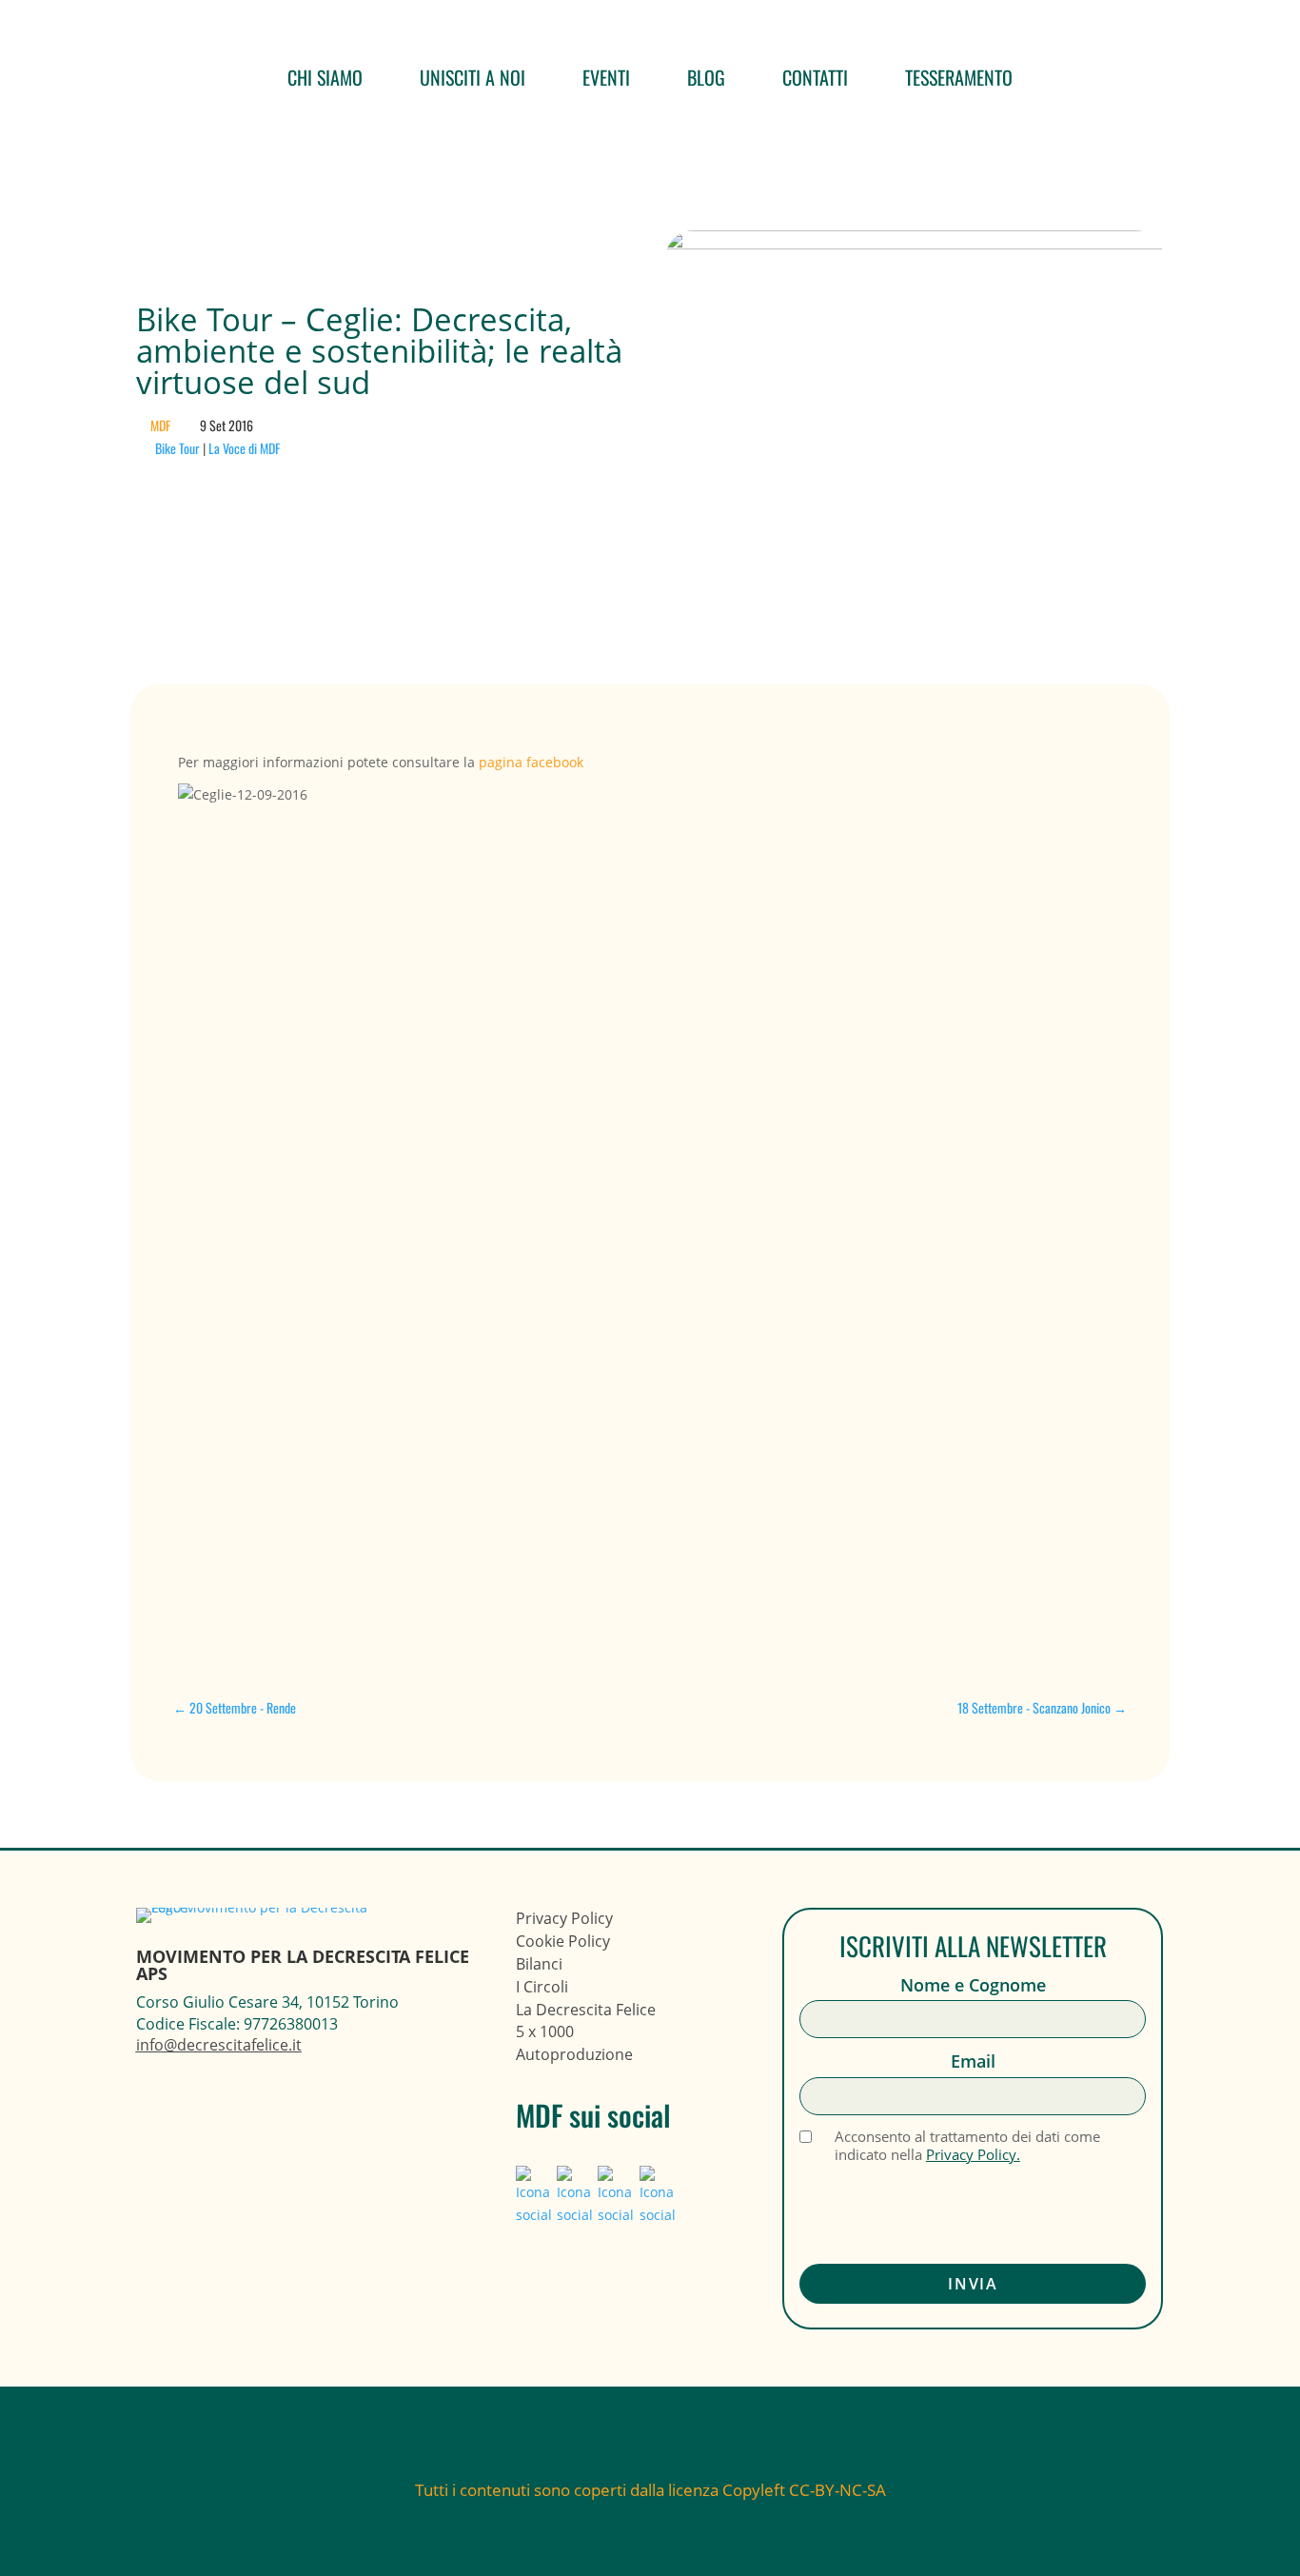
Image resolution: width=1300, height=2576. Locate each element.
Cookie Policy (563, 1941)
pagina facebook (531, 762)
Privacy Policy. (973, 2154)
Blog (706, 77)
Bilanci (539, 1964)
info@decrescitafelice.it (219, 2045)
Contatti (815, 77)
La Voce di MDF (244, 448)
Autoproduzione (574, 2054)
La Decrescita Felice (586, 2010)
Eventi (606, 77)
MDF (160, 425)
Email (973, 2061)
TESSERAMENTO (959, 77)
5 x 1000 (545, 2031)
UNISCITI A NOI (473, 77)
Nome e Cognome (973, 1985)
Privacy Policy (564, 1918)
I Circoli (542, 1987)
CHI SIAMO (325, 77)
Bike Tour (177, 448)
